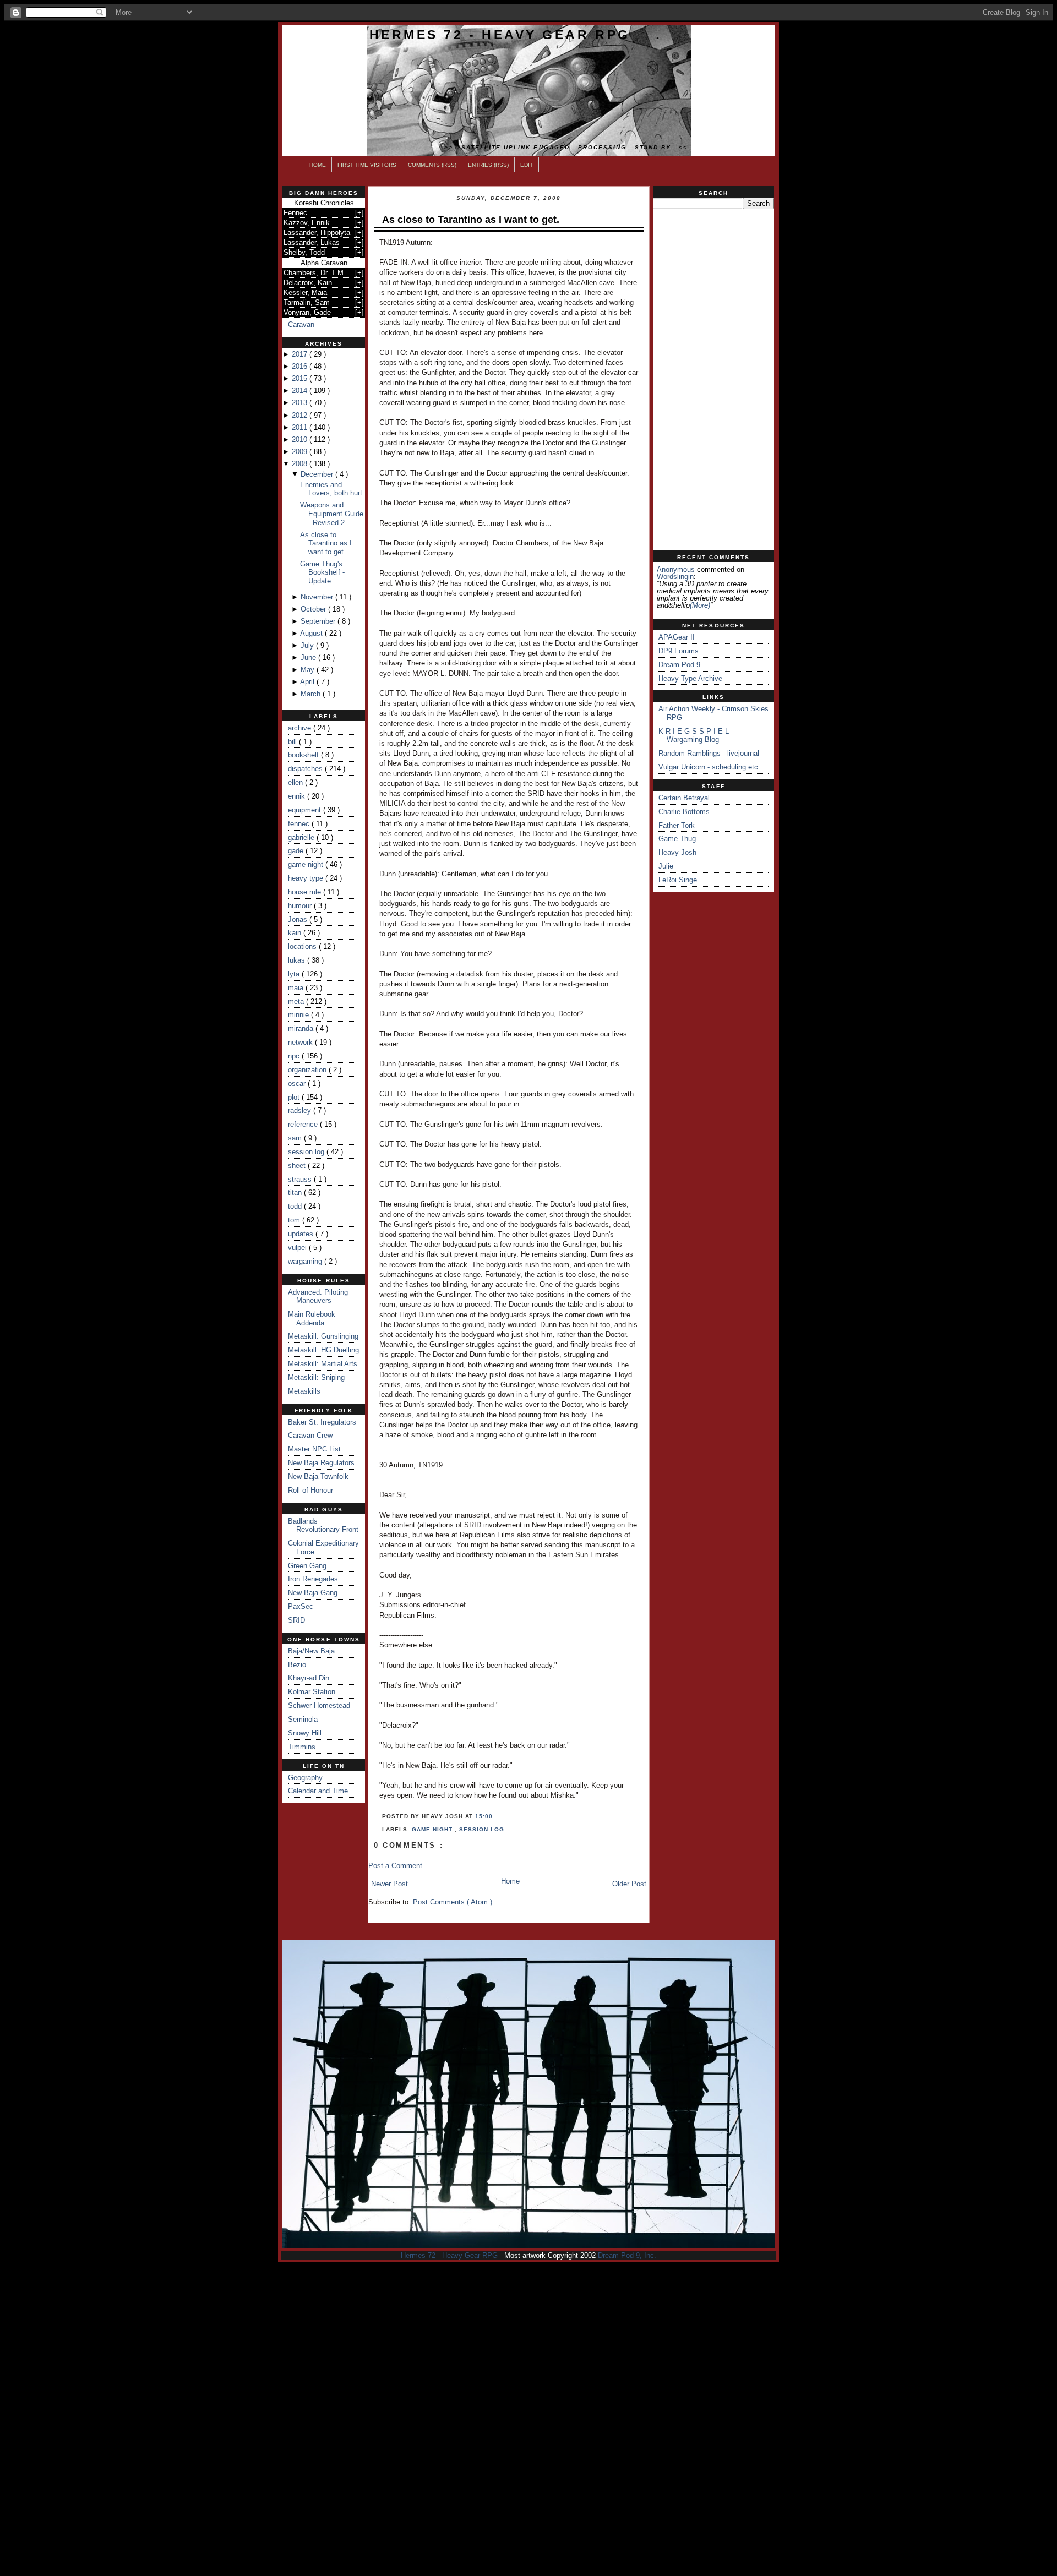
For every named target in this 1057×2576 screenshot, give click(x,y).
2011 (301, 427)
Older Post (629, 1884)
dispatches (306, 769)
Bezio (297, 1665)
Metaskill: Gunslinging (323, 1336)
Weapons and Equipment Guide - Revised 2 (332, 514)
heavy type (307, 878)
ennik (298, 796)
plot (295, 1097)
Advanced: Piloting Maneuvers (318, 1297)
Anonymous (676, 569)
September (319, 621)
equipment (306, 810)
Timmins (302, 1747)
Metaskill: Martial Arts (323, 1364)
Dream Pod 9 (679, 665)
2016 (301, 366)
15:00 (484, 1816)
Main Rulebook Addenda (312, 1319)
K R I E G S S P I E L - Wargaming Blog (696, 736)
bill (293, 742)
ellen (296, 782)
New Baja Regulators (321, 1463)
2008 (301, 464)
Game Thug (677, 839)
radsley (301, 1110)
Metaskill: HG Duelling (323, 1350)
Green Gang (307, 1566)
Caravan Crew (310, 1435)
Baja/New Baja (311, 1651)
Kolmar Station (312, 1692)
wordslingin (675, 577)
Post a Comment (395, 1866)
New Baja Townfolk (318, 1477)
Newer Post (389, 1884)
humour (301, 906)
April (308, 682)
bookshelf (304, 755)
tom (295, 1220)
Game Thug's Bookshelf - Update (322, 572)
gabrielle (302, 837)
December (318, 474)
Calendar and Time (318, 1791)
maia (297, 988)
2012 (301, 415)
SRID (296, 1620)
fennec (300, 824)
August (312, 633)
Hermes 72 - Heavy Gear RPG (500, 35)
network (301, 1042)
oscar (298, 1084)
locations (303, 946)
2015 (301, 378)
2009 (301, 452)
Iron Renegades (313, 1579)
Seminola (303, 1719)
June (309, 657)
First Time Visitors (367, 165)
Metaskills (304, 1391)
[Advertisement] (713, 380)
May (309, 670)
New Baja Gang (313, 1593)
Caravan (301, 324)
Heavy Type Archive (690, 678)
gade (297, 851)
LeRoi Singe (678, 880)
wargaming (306, 1261)
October (314, 609)
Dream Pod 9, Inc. (627, 2255)
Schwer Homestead (319, 1705)
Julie (666, 866)
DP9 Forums (679, 651)
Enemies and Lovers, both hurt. (332, 489)
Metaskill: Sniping (316, 1377)
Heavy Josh (677, 852)
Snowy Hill (305, 1733)
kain (296, 933)
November (318, 597)
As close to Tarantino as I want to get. (326, 543)
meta (297, 1002)
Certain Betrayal (684, 798)
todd (296, 1206)
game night (307, 864)
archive (301, 728)
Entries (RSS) (488, 165)
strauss (301, 1179)
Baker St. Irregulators (322, 1422)
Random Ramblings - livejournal (709, 753)
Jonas (299, 919)
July (308, 645)
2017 (301, 354)
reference (304, 1124)
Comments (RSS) (432, 165)
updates (302, 1234)
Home (318, 165)
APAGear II (677, 637)
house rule (306, 892)
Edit (527, 165)
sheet (298, 1166)
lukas (298, 960)
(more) (700, 605)
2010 (301, 440)
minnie (299, 1015)
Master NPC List (314, 1449)
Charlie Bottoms (684, 812)
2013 (301, 403)
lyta (295, 974)
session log (307, 1152)
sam (296, 1138)
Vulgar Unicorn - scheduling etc (708, 767)
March (312, 694)
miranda (302, 1028)
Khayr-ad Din (309, 1678)
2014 (301, 391)
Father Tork (677, 825)
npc (295, 1056)
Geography (305, 1778)
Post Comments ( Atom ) (453, 1902)
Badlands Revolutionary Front (323, 1526)
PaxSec (301, 1606)
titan (296, 1193)
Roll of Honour (310, 1490)
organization (308, 1070)
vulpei (298, 1248)
